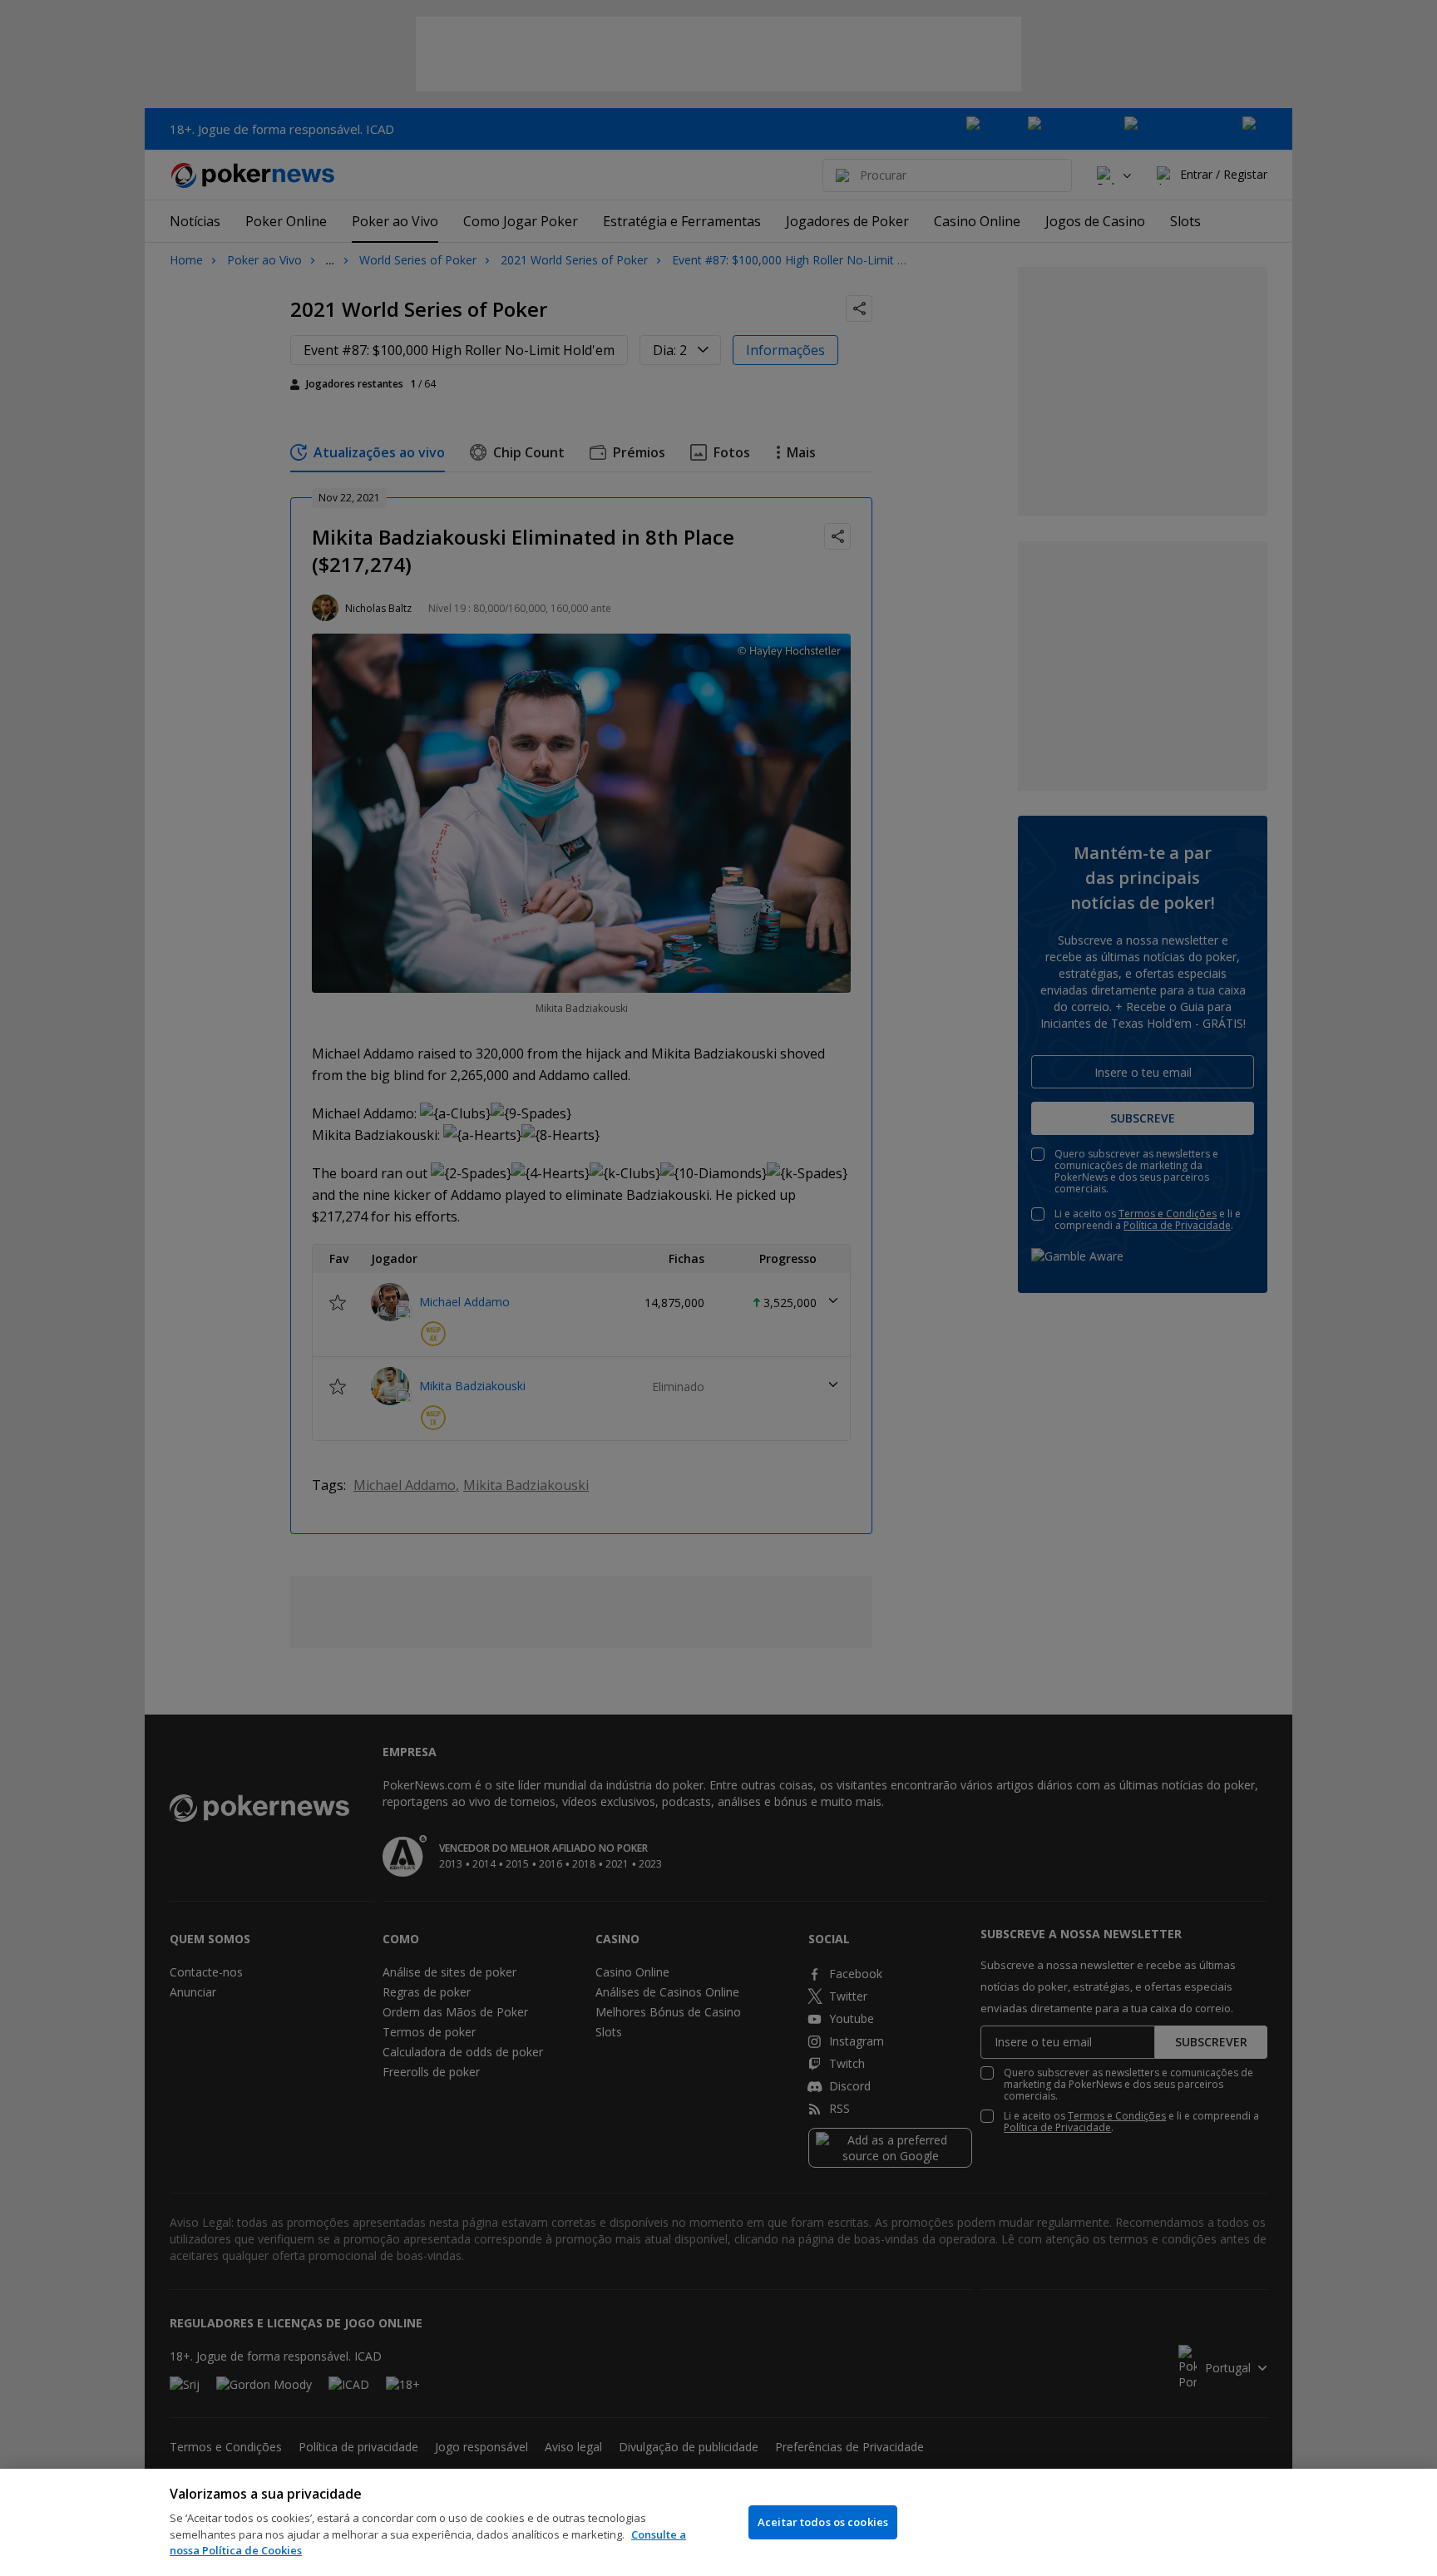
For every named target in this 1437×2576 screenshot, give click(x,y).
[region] (718, 2522)
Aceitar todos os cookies (823, 2522)
